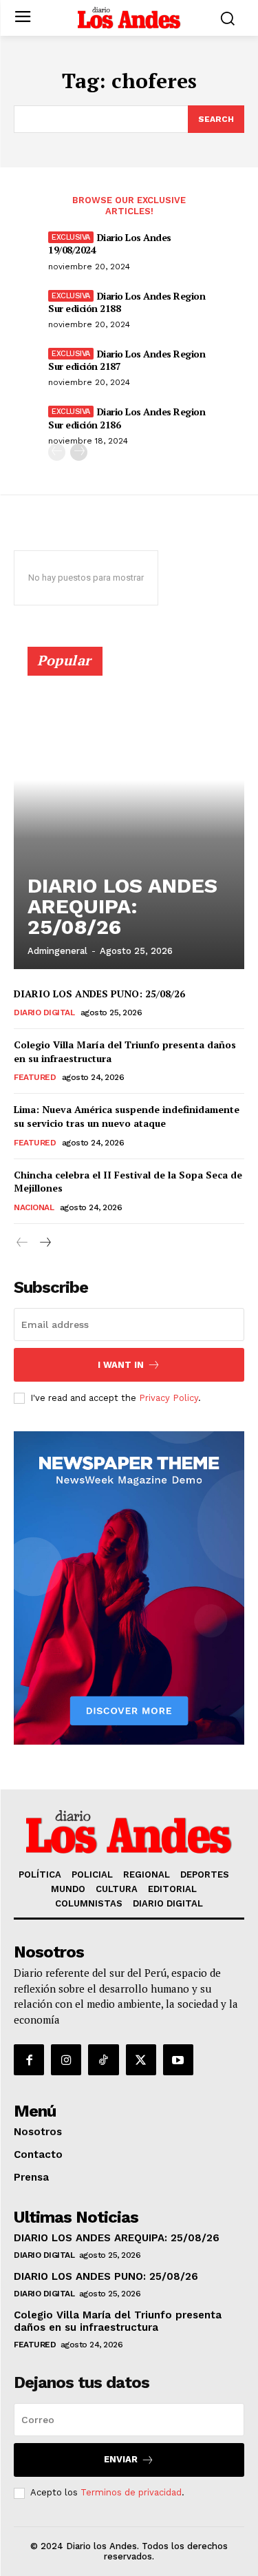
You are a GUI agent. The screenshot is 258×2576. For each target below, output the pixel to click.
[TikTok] (103, 2059)
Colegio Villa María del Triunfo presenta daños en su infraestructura (125, 1051)
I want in (121, 1365)
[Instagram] (66, 2059)
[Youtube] (178, 2059)
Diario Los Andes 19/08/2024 (110, 243)
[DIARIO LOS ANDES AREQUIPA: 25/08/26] (129, 814)
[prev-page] (57, 452)
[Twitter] (141, 2059)
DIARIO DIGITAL (44, 1012)
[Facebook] (29, 2059)
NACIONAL (34, 1207)
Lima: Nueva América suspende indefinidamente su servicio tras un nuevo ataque (127, 1116)
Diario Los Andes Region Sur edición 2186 (127, 418)
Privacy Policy (169, 1398)
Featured (35, 1077)
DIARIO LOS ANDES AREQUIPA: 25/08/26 (122, 906)
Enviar (121, 2459)
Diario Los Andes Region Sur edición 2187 (127, 360)
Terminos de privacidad (131, 2492)
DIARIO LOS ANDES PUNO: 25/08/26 (99, 994)
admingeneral (57, 951)
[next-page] (79, 452)
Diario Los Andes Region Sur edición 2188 (127, 302)
